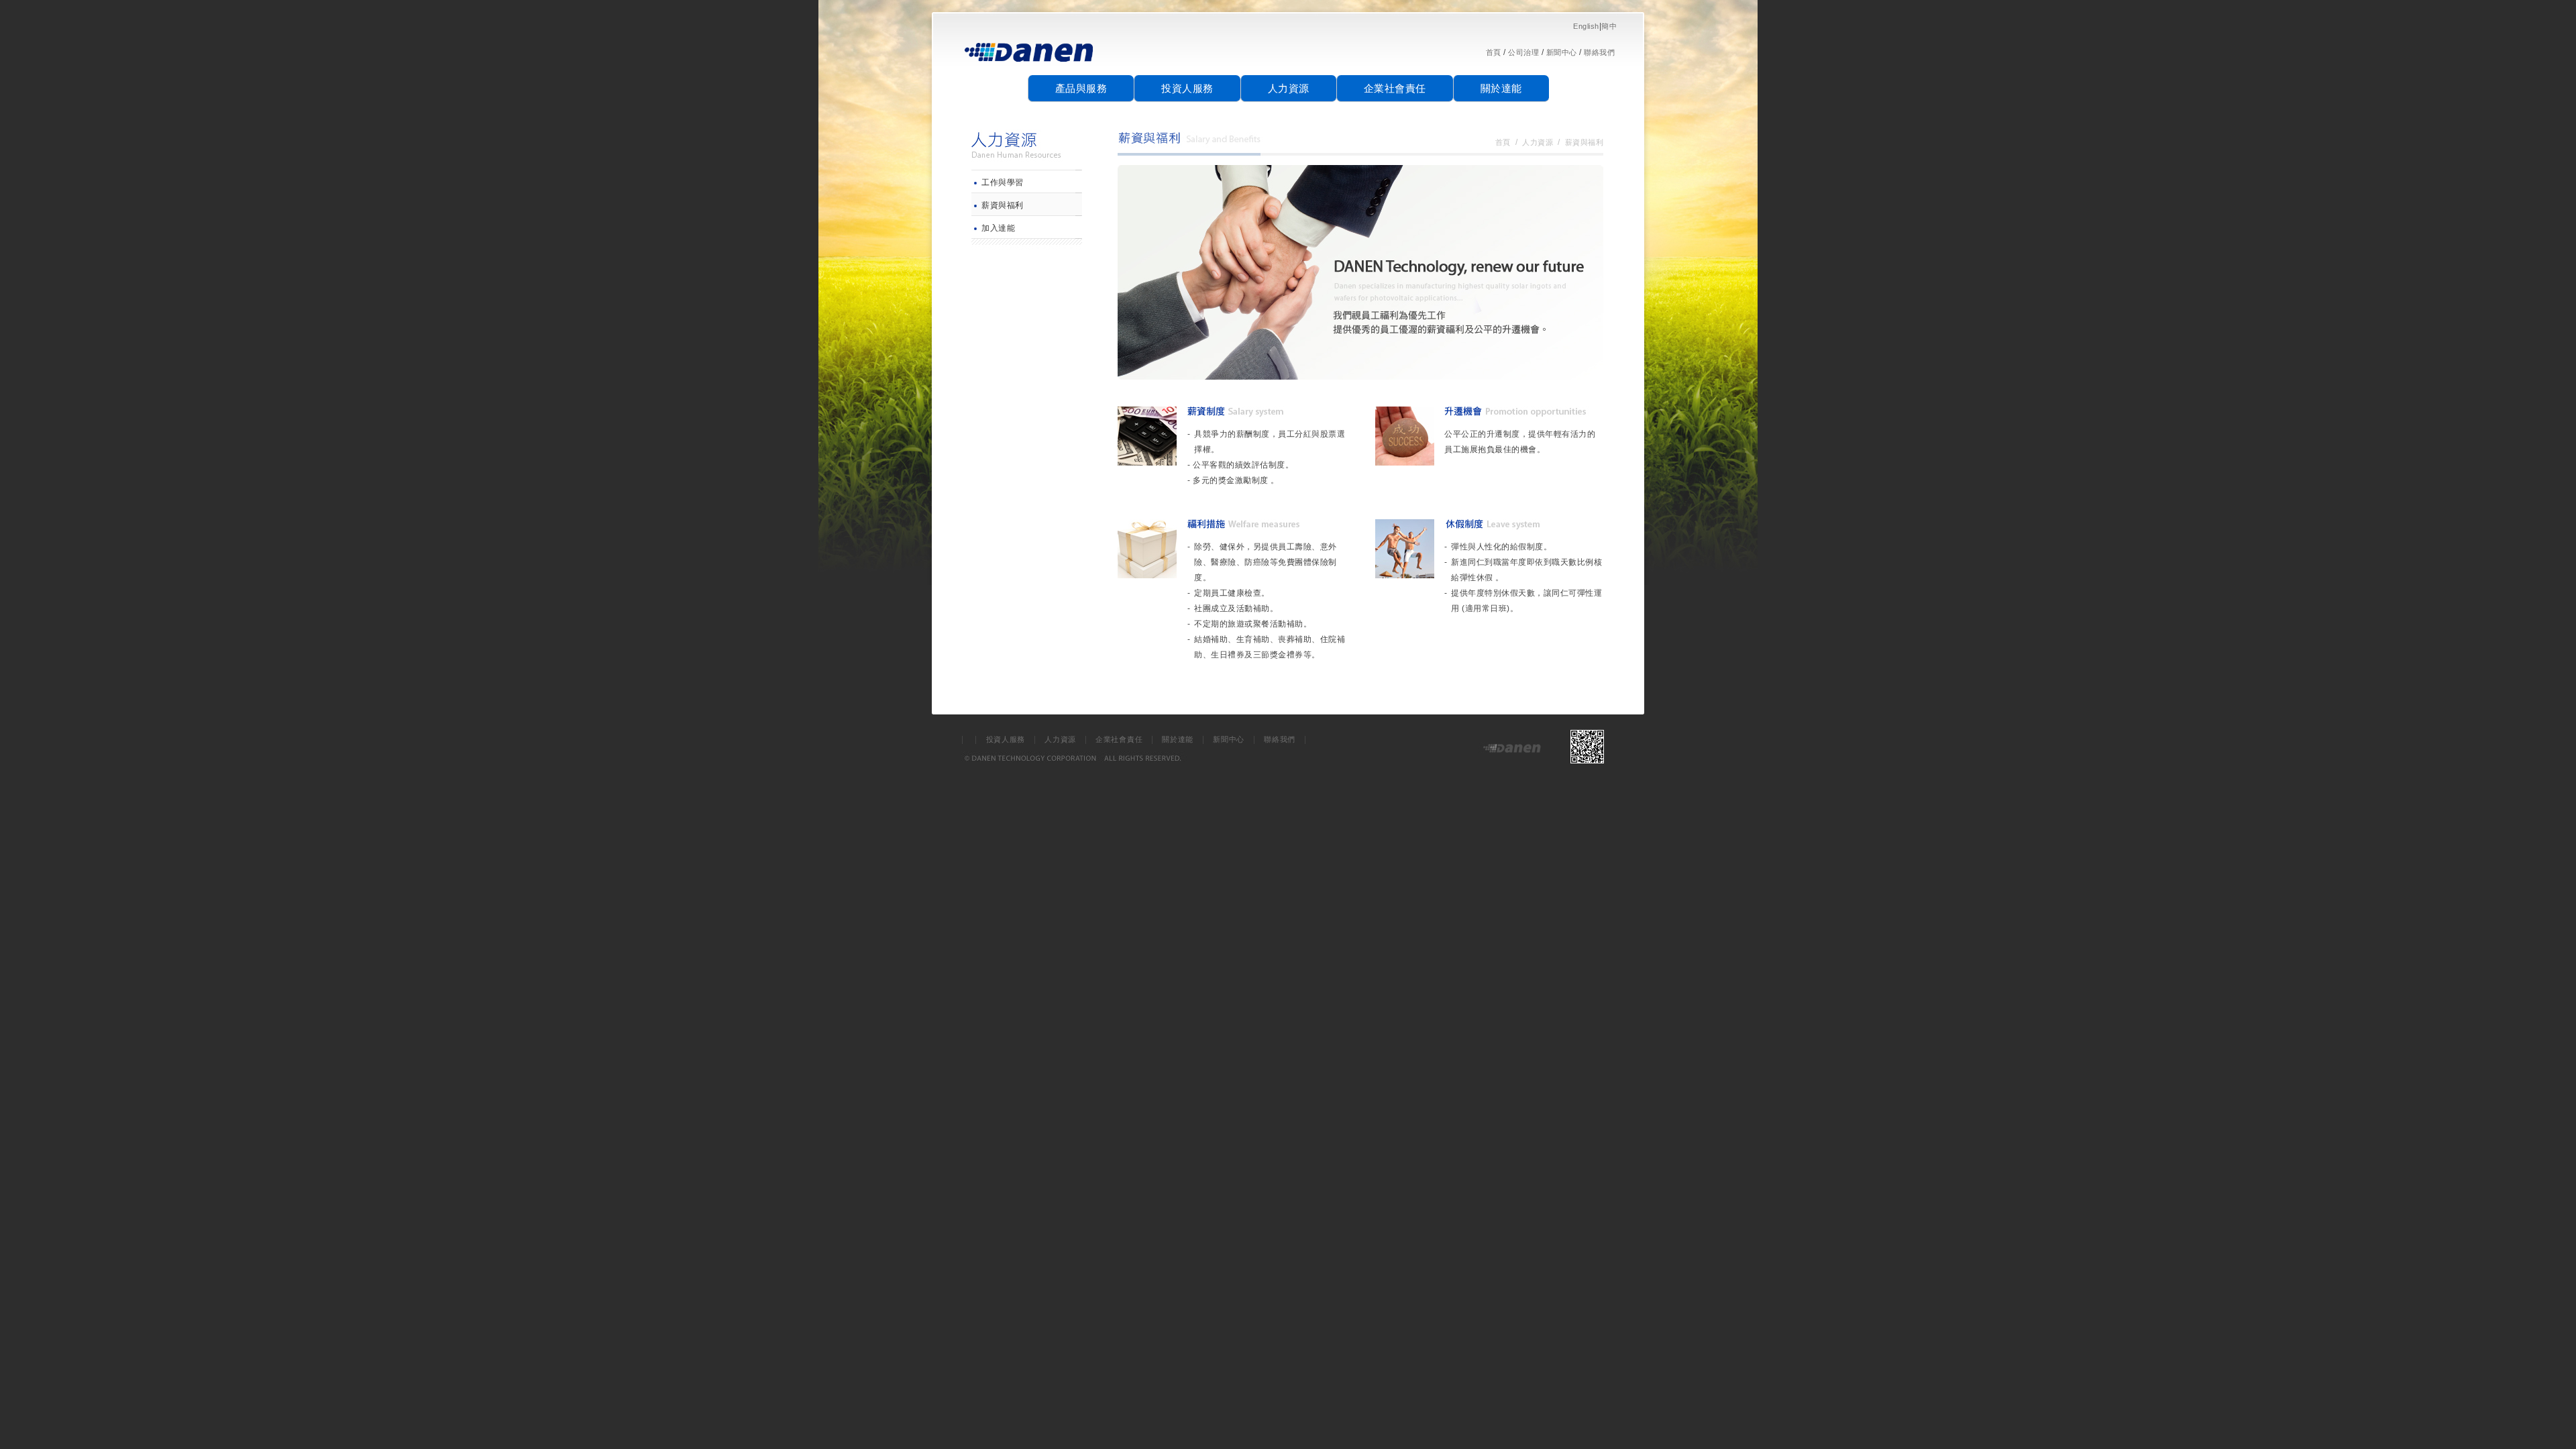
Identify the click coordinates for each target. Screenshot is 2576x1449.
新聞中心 (1562, 52)
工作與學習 (1003, 182)
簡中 (1609, 26)
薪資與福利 (1003, 205)
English (1586, 26)
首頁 (1494, 52)
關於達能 (1501, 88)
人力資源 (1289, 88)
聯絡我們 (1599, 52)
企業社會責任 (1395, 88)
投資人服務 (1187, 88)
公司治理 (1523, 52)
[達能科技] (1030, 67)
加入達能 (998, 228)
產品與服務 (1081, 88)
